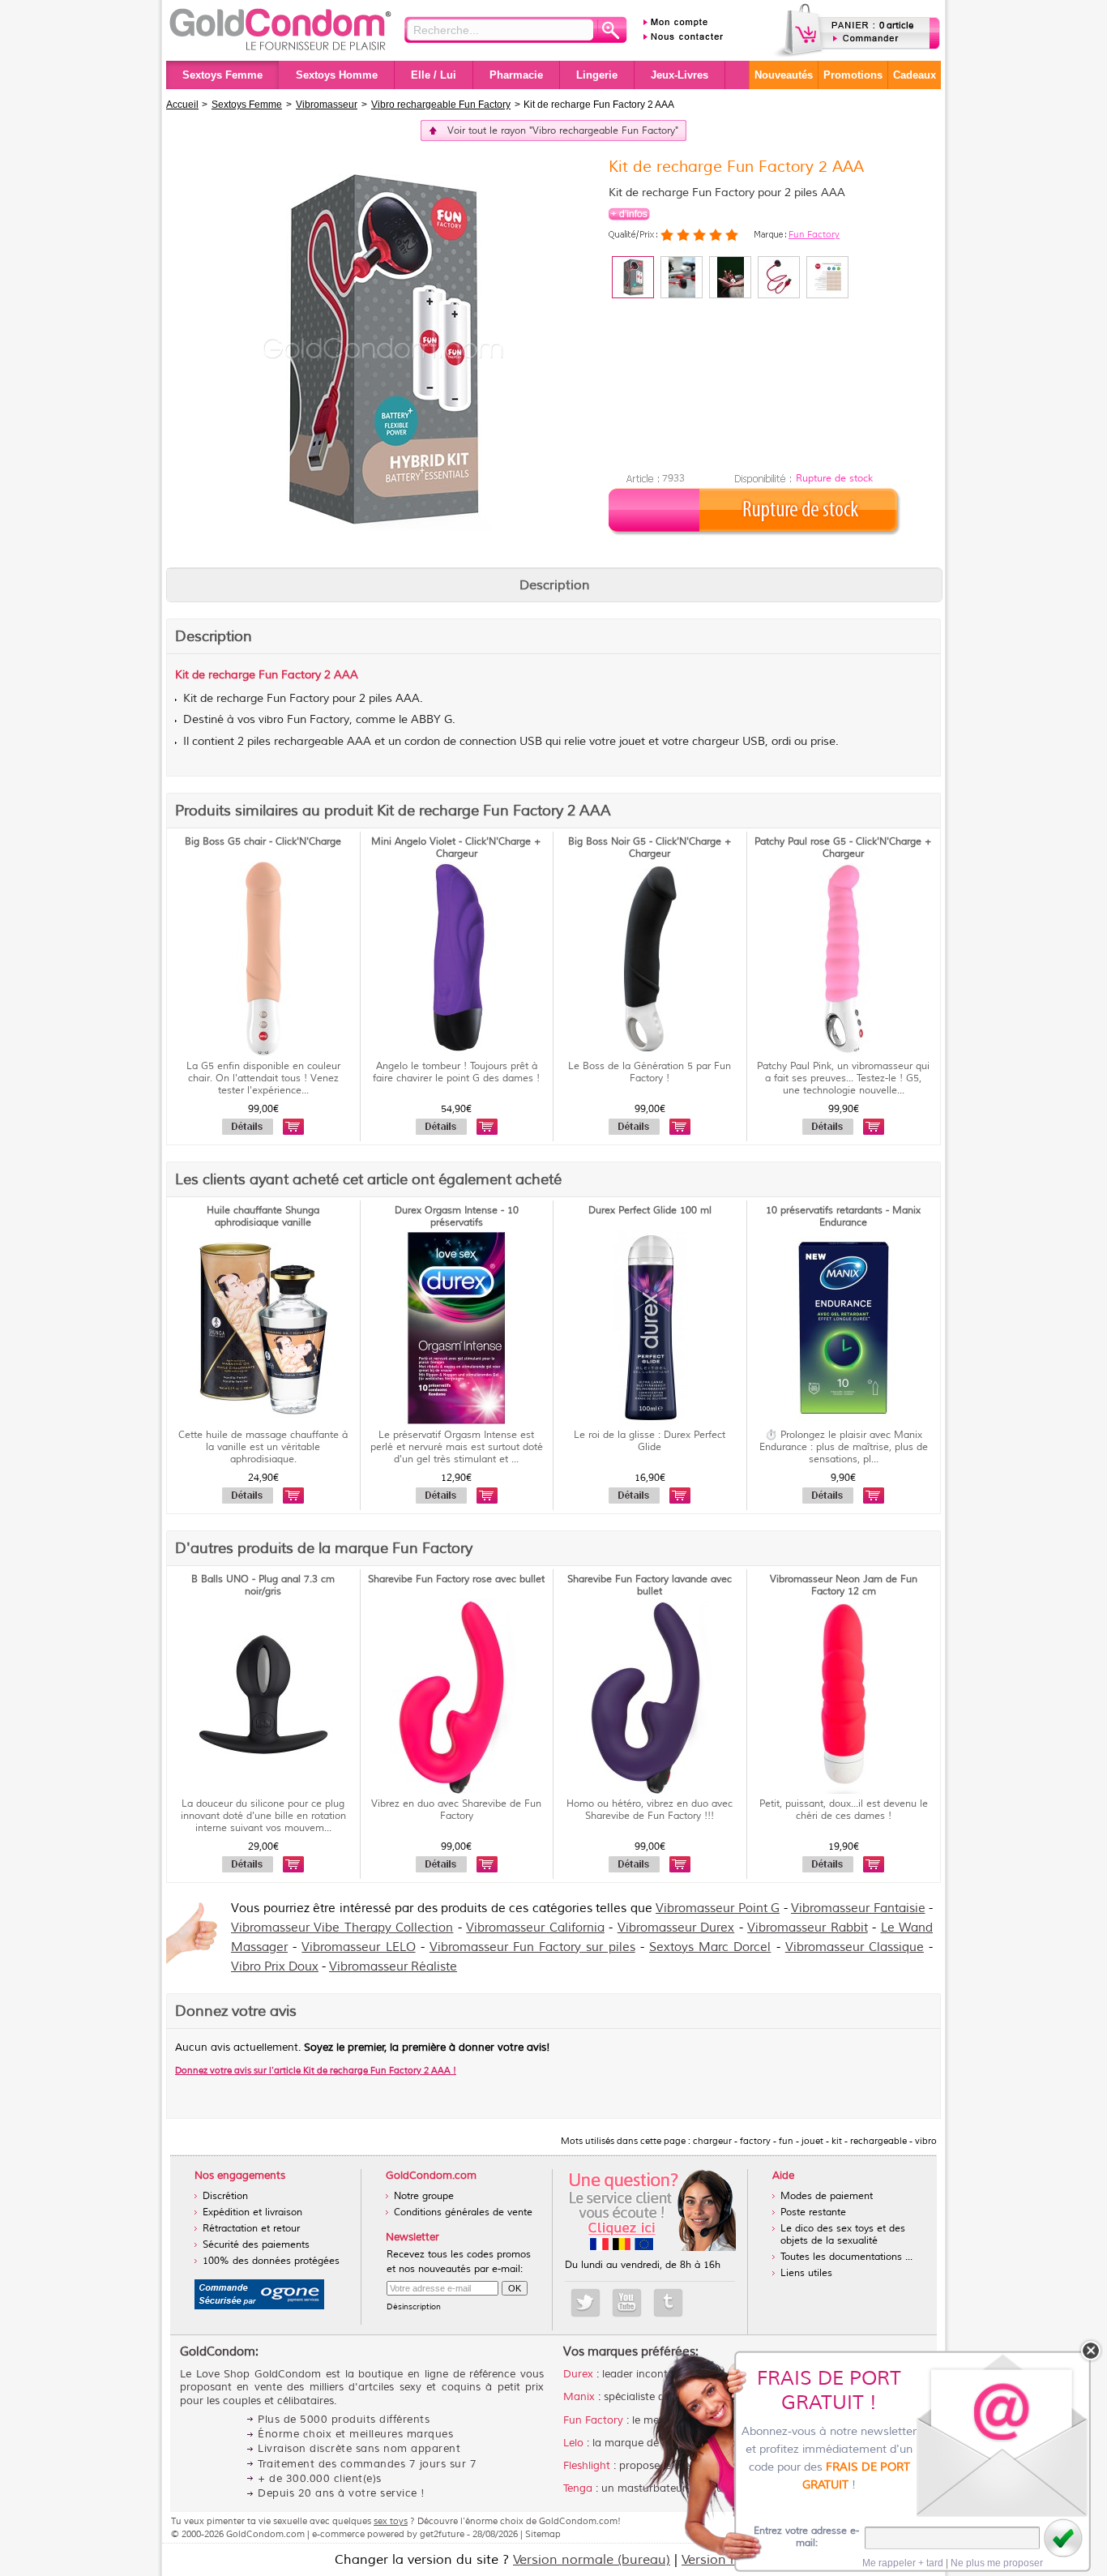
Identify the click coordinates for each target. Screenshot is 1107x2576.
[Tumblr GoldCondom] (668, 2303)
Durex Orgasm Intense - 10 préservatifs (457, 1217)
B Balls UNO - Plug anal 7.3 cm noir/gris (263, 1585)
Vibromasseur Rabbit (807, 1928)
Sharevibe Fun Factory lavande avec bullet (650, 1585)
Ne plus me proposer (997, 2563)
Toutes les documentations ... (846, 2257)
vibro (271, 720)
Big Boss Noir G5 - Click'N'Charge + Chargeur (650, 848)
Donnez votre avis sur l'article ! (316, 2070)
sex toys (391, 2521)
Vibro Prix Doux (275, 1967)
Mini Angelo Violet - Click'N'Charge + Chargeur (456, 848)
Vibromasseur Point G (718, 1908)
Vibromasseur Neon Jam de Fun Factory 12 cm (844, 1585)
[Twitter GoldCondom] (586, 2303)
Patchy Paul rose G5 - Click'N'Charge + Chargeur (843, 848)
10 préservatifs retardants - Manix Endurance (843, 1217)
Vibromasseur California (535, 1928)
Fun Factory (814, 234)
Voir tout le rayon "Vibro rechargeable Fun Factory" (563, 131)
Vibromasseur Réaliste (393, 1967)
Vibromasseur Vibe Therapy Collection (342, 1928)
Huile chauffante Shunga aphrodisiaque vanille (263, 1217)
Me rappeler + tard (903, 2563)
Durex (578, 2374)
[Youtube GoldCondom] (627, 2303)
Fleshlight (587, 2466)
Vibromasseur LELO (358, 1947)
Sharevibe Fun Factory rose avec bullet (456, 1579)
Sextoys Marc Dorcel (710, 1947)
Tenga (578, 2488)
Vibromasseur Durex (676, 1928)
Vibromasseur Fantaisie (858, 1908)
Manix (579, 2397)
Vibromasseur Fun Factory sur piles (532, 1947)
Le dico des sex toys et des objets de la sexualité (843, 2235)
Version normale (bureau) (592, 2560)
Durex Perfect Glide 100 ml (650, 1211)
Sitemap (543, 2534)
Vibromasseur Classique (855, 1947)
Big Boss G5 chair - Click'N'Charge (263, 842)
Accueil (182, 105)
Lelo (573, 2443)
